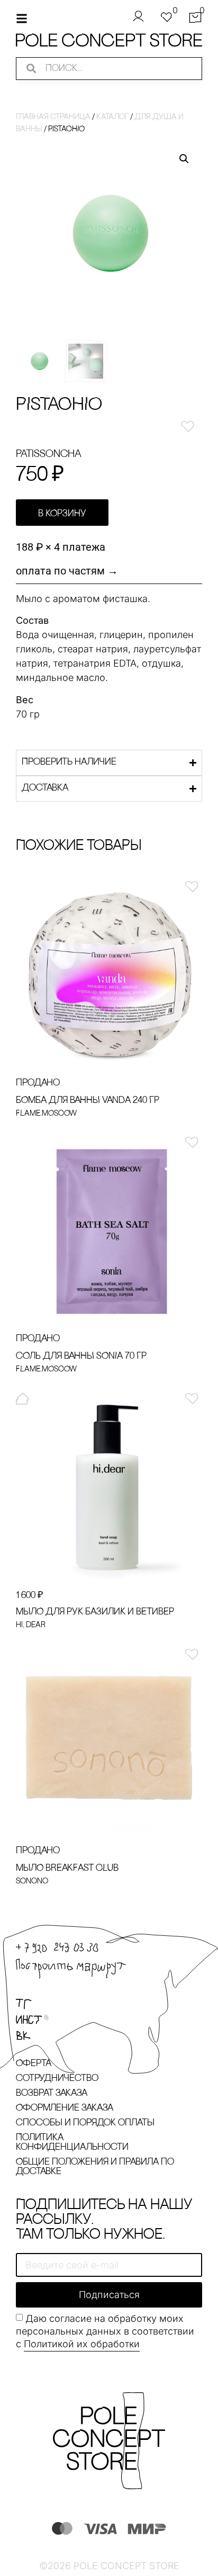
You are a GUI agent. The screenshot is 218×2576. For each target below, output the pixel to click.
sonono (32, 1882)
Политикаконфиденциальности (72, 2143)
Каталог (112, 117)
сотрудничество (57, 2079)
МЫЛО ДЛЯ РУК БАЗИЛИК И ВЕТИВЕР (95, 1612)
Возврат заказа (52, 2094)
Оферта (34, 2064)
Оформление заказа (65, 2108)
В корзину (62, 514)
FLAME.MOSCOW (46, 1114)
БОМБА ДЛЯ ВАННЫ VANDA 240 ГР (88, 1101)
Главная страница (53, 117)
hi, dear (31, 1625)
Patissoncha (49, 454)
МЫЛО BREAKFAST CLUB (67, 1869)
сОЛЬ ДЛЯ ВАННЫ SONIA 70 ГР (81, 1357)
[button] (184, 159)
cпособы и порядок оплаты (85, 2123)
